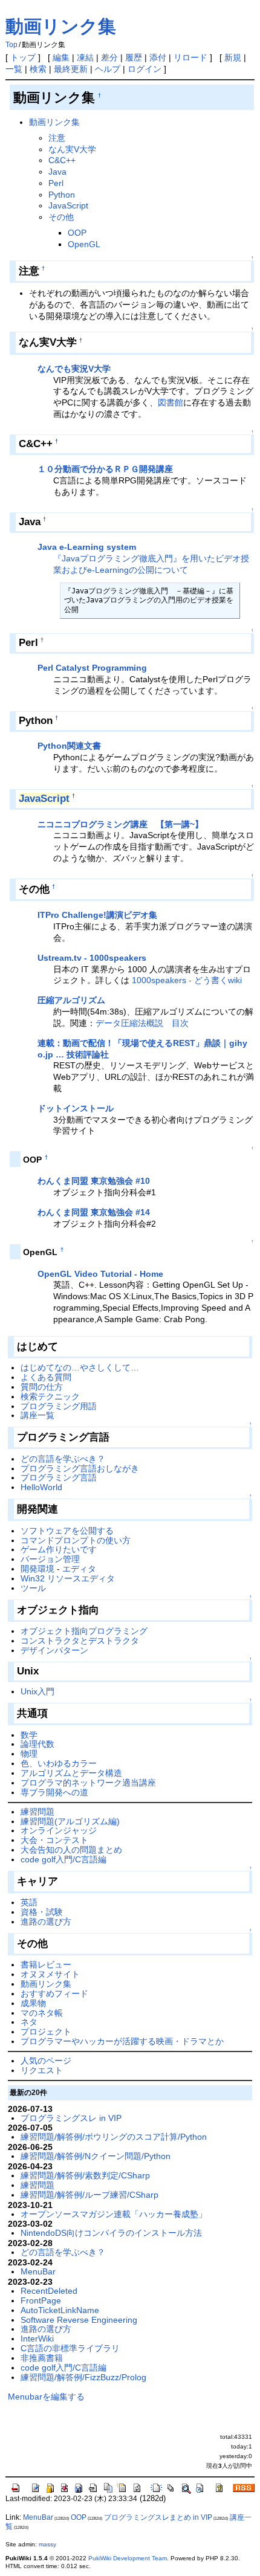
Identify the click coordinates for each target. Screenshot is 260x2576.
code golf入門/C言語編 (63, 1859)
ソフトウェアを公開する (67, 1531)
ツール (33, 1588)
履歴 (134, 57)
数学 (29, 1735)
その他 (61, 217)
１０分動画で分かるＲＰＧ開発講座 (105, 469)
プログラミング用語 (59, 1406)
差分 (109, 57)
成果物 (33, 2003)
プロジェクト (46, 2032)
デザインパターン (54, 1650)
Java (57, 172)
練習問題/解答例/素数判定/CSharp (85, 2175)
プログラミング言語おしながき (80, 1468)
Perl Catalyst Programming (92, 668)
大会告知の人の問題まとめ (71, 1850)
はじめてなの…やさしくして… (80, 1367)
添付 (158, 57)
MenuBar (38, 2271)
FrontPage (41, 2300)
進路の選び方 (46, 1922)
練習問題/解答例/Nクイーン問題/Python (96, 2156)
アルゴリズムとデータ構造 (71, 1773)
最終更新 (71, 69)
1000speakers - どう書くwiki (187, 980)
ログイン (145, 69)
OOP (77, 233)
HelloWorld (41, 1487)
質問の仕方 (42, 1387)
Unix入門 (37, 1691)
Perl (56, 183)
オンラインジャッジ (59, 1830)
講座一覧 (37, 1415)
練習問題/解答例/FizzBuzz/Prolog (83, 2377)
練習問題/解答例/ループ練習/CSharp (89, 2195)
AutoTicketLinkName (60, 2310)
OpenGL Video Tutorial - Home (100, 1274)
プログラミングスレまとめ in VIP (158, 2517)
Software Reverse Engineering (79, 2320)
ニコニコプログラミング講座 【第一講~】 (120, 824)
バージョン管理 (50, 1559)
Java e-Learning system (87, 547)
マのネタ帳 (42, 2013)
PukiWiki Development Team (128, 2558)
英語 (29, 1902)
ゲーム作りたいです (59, 1549)
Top (11, 45)
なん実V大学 (72, 149)
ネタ (29, 2022)
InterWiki (37, 2339)
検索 (38, 69)
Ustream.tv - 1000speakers (92, 958)
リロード (190, 57)
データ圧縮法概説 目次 (142, 1023)
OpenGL (84, 244)
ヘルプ (108, 69)
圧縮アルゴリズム (71, 1000)
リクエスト (42, 2070)
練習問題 (37, 1812)
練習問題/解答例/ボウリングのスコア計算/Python (114, 2137)
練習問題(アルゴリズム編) (70, 1821)
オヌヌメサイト (50, 1974)
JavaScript (68, 205)
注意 (57, 138)
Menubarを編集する (46, 2397)
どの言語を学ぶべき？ (63, 1459)
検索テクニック (50, 1396)
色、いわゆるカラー (59, 1763)
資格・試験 (42, 1912)
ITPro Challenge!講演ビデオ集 (97, 915)
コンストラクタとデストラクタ (80, 1641)
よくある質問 (46, 1377)
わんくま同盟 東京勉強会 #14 (94, 1212)
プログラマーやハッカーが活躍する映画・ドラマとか (122, 2041)
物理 (29, 1754)
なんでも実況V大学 (74, 369)
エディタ (79, 1569)
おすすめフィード (54, 1993)
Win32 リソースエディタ (68, 1578)
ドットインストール (76, 1108)
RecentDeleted (49, 2291)
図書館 (171, 402)
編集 (61, 57)
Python (62, 195)
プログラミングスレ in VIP (71, 2118)
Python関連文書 (69, 746)
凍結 (85, 57)
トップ (23, 57)
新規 (233, 57)
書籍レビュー (46, 1964)
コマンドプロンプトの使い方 (76, 1540)
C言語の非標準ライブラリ (70, 2348)
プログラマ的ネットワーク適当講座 (88, 1783)
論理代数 (37, 1744)
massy (47, 2544)
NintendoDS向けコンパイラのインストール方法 (111, 2233)
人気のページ (46, 2061)
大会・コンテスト (54, 1840)
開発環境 (37, 1569)
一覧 (14, 69)
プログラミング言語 (59, 1477)
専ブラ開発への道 (54, 1792)
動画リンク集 (61, 26)
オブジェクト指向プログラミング (84, 1631)
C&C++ (62, 160)
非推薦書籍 (42, 2358)
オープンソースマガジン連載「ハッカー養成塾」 (114, 2214)
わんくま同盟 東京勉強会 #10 (94, 1181)
